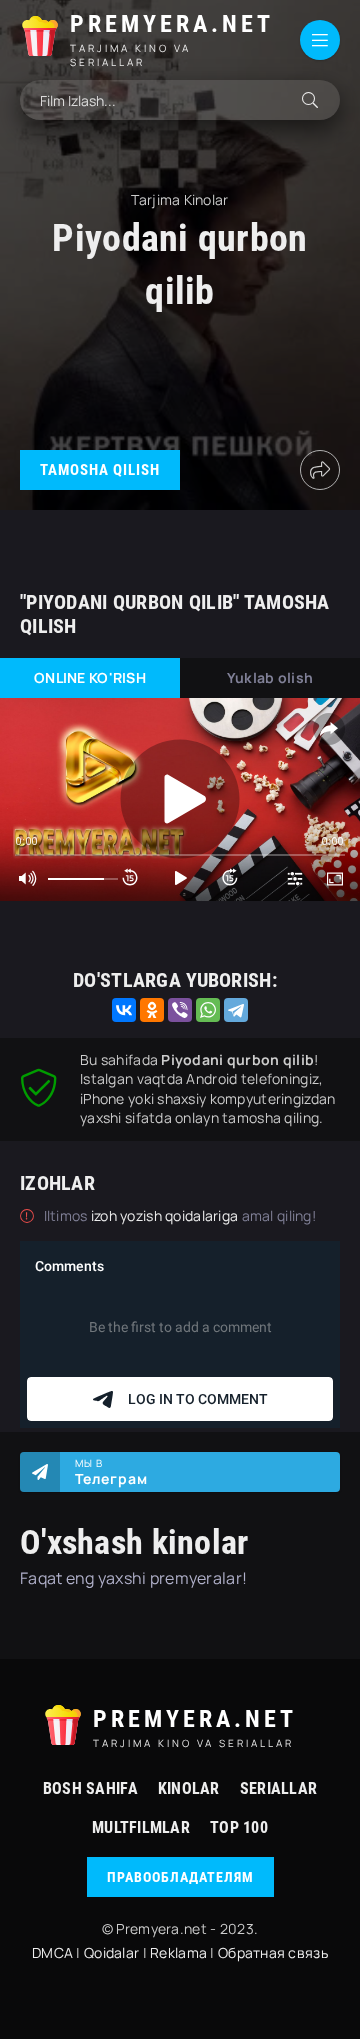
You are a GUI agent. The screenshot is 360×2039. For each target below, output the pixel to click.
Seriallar (279, 1788)
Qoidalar (111, 1952)
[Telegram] (236, 1010)
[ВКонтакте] (124, 1010)
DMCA (52, 1952)
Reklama (178, 1952)
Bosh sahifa (90, 1788)
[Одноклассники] (152, 1010)
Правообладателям (180, 1877)
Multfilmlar (141, 1827)
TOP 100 (239, 1827)
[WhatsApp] (208, 1010)
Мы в (111, 1472)
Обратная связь (273, 1952)
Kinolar (189, 1788)
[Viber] (180, 1010)
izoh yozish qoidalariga (166, 1215)
